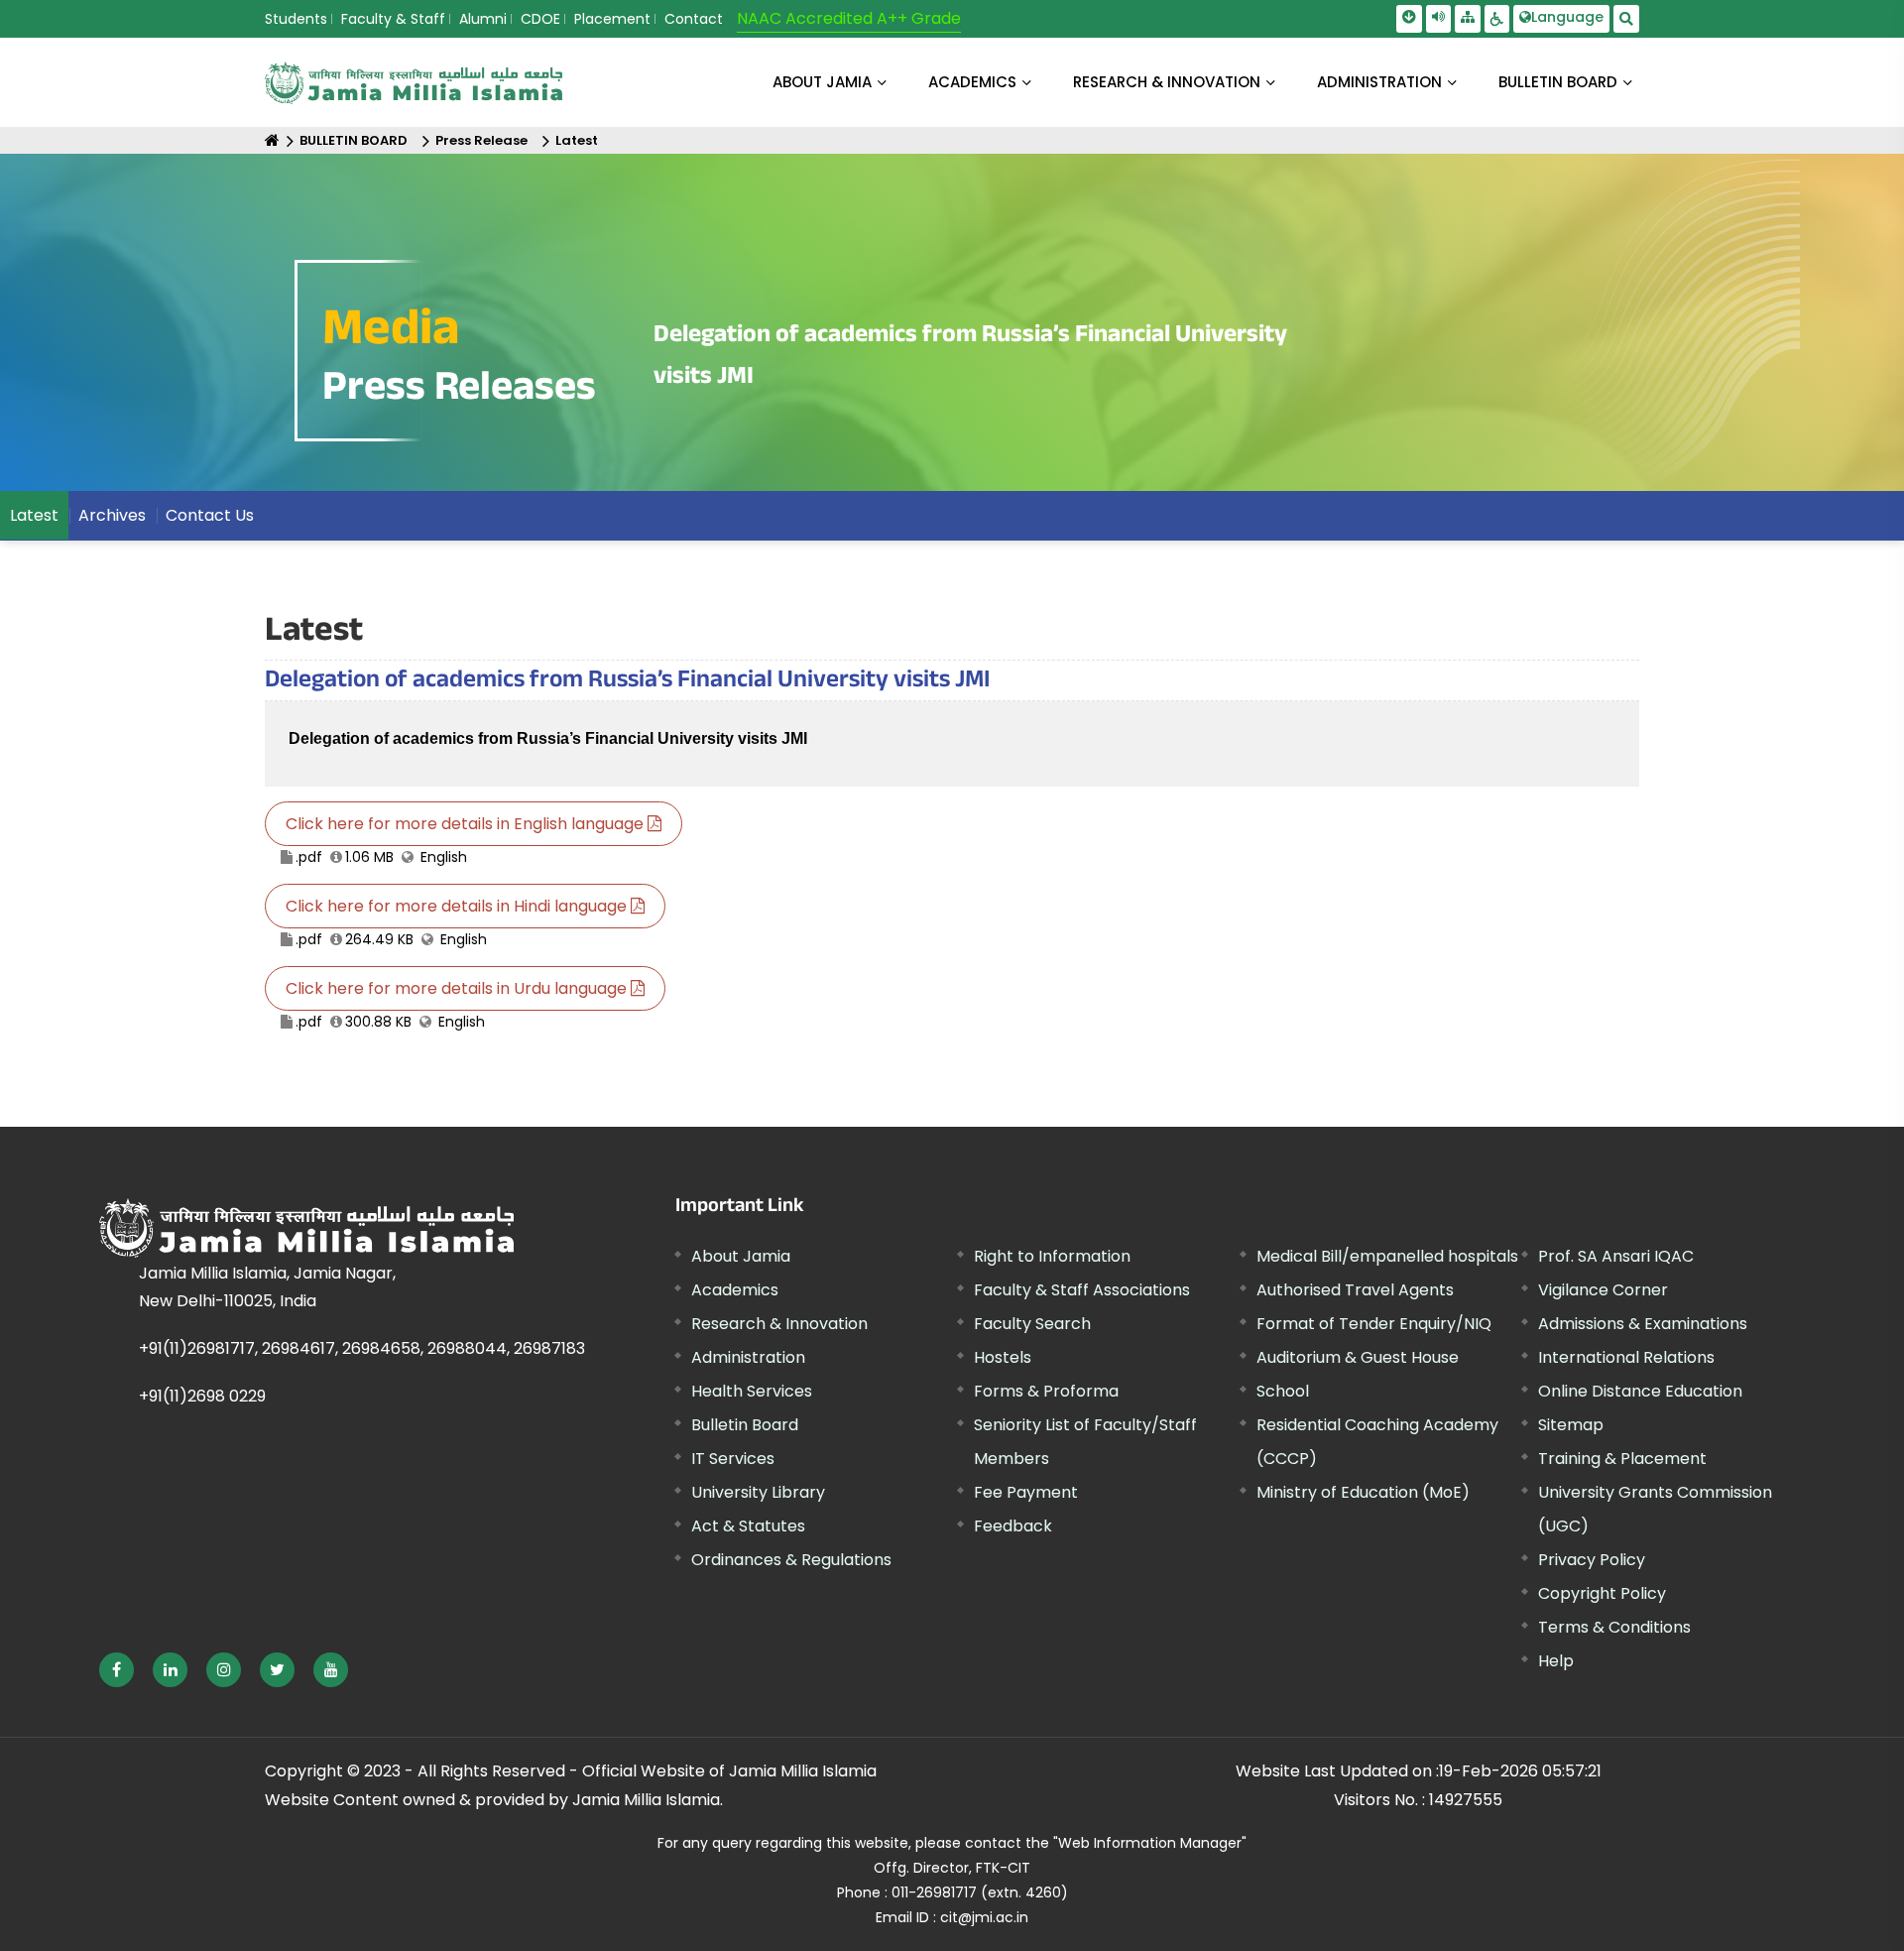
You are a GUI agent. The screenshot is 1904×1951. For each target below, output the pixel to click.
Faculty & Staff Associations (1082, 1290)
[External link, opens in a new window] (117, 1670)
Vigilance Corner (1603, 1290)
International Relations (1626, 1357)
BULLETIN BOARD (1558, 82)
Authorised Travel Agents (1355, 1290)
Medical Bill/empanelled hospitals (1387, 1256)
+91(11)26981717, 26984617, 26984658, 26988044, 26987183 (362, 1348)
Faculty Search (1032, 1324)
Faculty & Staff (393, 19)
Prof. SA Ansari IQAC (1616, 1256)
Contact (694, 19)
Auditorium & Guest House (1358, 1357)
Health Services (752, 1391)
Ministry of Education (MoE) (1363, 1492)
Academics (735, 1290)
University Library (758, 1492)
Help (1556, 1661)
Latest (577, 140)
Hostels (1003, 1357)
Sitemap (1571, 1425)
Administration (748, 1357)
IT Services (733, 1459)
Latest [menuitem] (34, 515)
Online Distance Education (1640, 1391)
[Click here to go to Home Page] (414, 83)
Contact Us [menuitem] (210, 515)
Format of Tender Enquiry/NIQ (1374, 1324)
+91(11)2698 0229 (202, 1396)
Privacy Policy (1592, 1560)
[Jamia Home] (306, 1228)
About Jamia (822, 82)
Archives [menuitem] (112, 515)
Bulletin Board (745, 1425)
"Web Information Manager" (1150, 1843)
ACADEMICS (972, 82)
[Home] (272, 140)
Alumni (483, 19)
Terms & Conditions (1614, 1627)
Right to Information (1052, 1256)
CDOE (540, 19)
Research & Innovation (779, 1324)
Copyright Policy (1602, 1593)
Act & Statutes (748, 1526)
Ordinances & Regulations (791, 1560)
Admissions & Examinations (1643, 1324)
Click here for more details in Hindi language (458, 906)
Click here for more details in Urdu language (458, 988)
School (1283, 1391)
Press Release (481, 140)
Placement (612, 19)
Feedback (1013, 1526)
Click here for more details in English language (467, 824)
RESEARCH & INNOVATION (1167, 82)
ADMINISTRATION (1379, 82)
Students (296, 19)
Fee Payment (1026, 1492)
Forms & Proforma (1046, 1391)
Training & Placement (1622, 1459)
